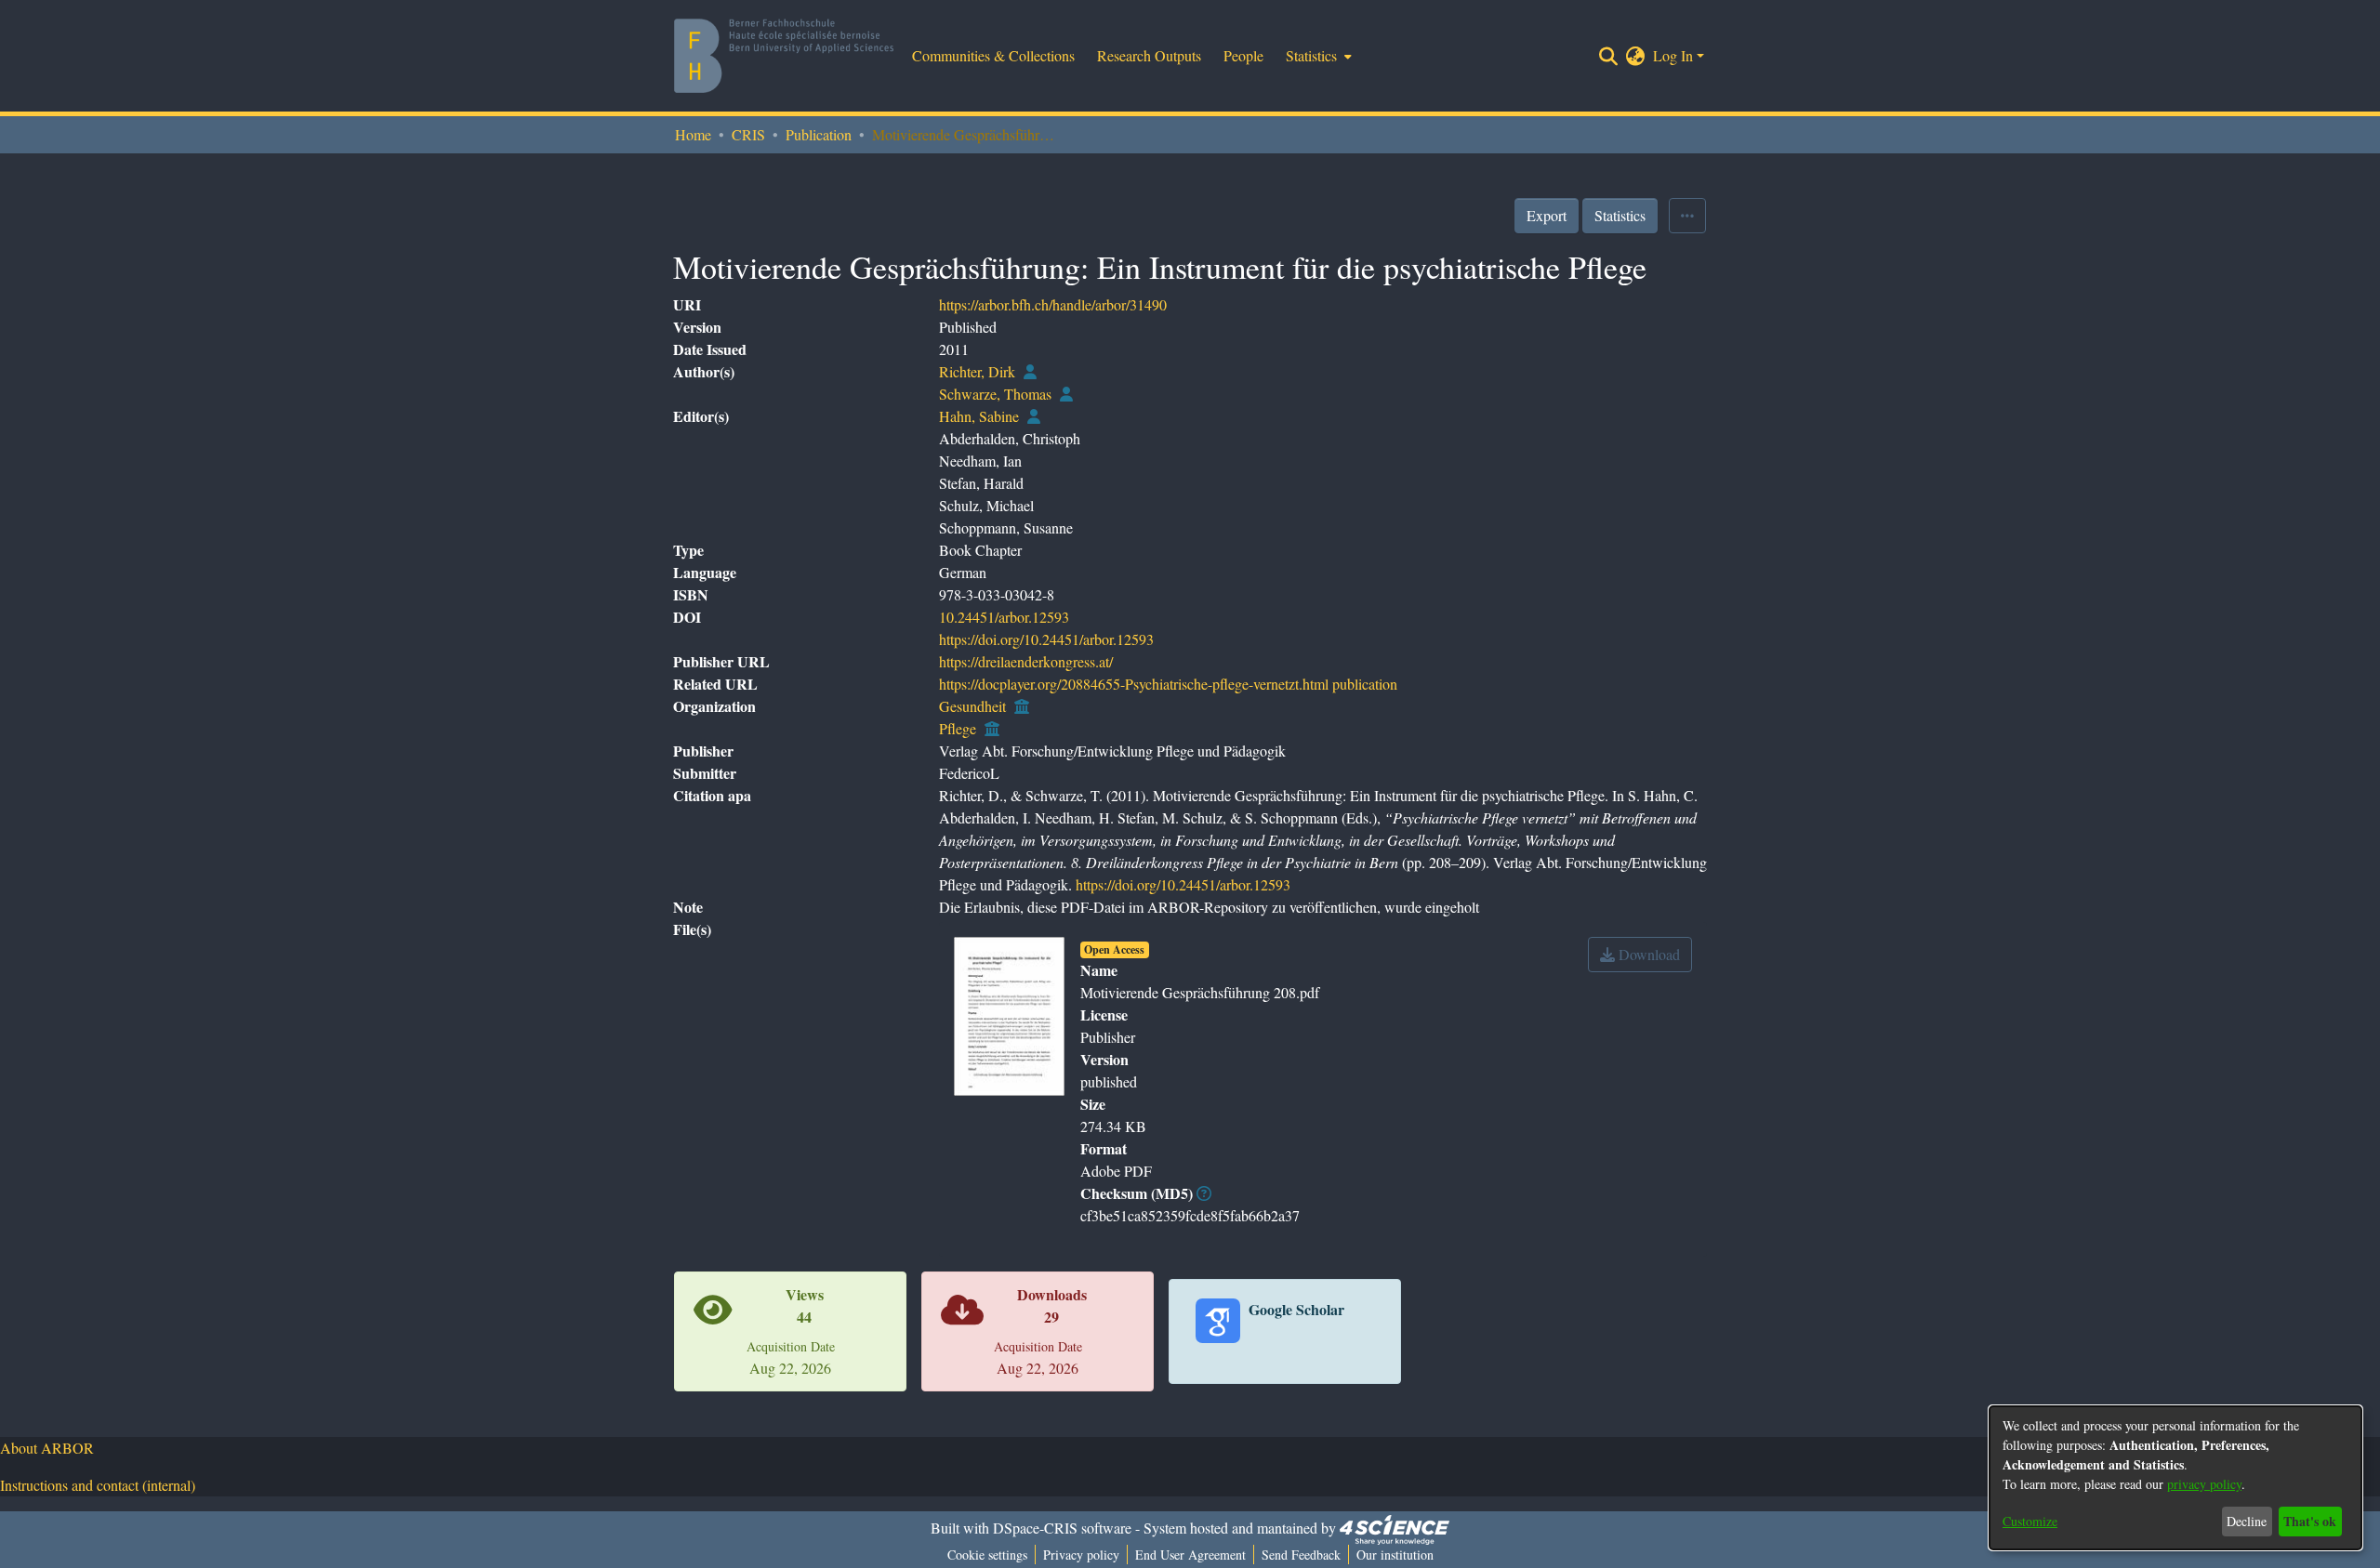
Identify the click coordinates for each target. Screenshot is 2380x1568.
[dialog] (2175, 1478)
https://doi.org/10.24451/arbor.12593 (1046, 639)
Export (1547, 215)
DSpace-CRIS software (1062, 1528)
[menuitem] (1317, 56)
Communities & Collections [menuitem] (993, 55)
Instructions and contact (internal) (98, 1485)
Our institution (1395, 1555)
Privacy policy (1081, 1555)
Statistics (1620, 215)
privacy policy (2204, 1484)
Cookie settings (987, 1555)
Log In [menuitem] (1673, 55)
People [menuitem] (1243, 55)
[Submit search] (1609, 56)
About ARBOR (47, 1448)
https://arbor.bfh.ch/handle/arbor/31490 (1053, 304)
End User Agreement (1190, 1555)
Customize (2030, 1521)
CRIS (748, 134)
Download (1647, 954)
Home (693, 134)
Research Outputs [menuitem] (1149, 55)
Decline (2247, 1521)
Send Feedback (1301, 1555)
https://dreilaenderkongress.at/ (1026, 661)
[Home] (784, 56)
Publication (819, 134)
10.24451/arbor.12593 (1004, 617)
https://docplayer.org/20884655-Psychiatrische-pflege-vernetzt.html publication (1168, 684)
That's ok (2310, 1521)
